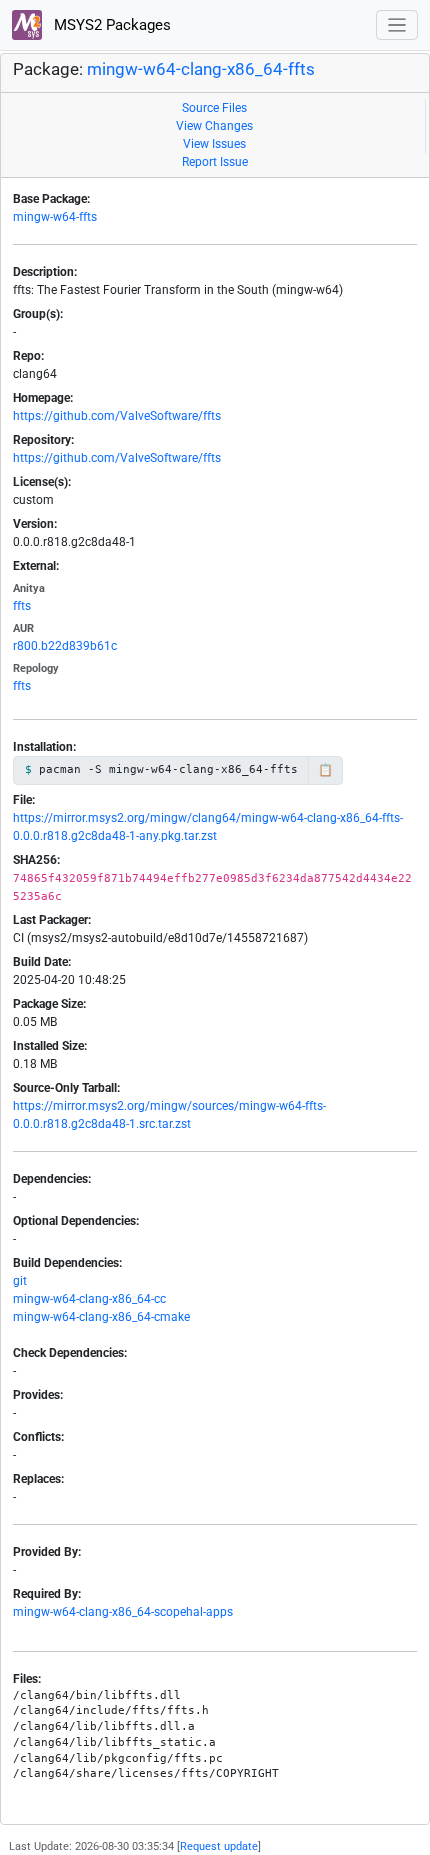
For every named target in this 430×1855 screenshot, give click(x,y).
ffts (22, 606)
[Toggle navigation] (397, 25)
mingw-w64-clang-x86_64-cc (89, 1299)
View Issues (214, 144)
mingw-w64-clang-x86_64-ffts (201, 69)
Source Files (214, 108)
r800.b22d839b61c (65, 646)
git (20, 1281)
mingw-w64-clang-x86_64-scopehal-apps (123, 1612)
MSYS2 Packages (110, 25)
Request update (219, 1846)
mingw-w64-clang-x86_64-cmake (101, 1317)
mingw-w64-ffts (55, 217)
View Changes (214, 126)
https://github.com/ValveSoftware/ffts (117, 416)
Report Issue (215, 162)
